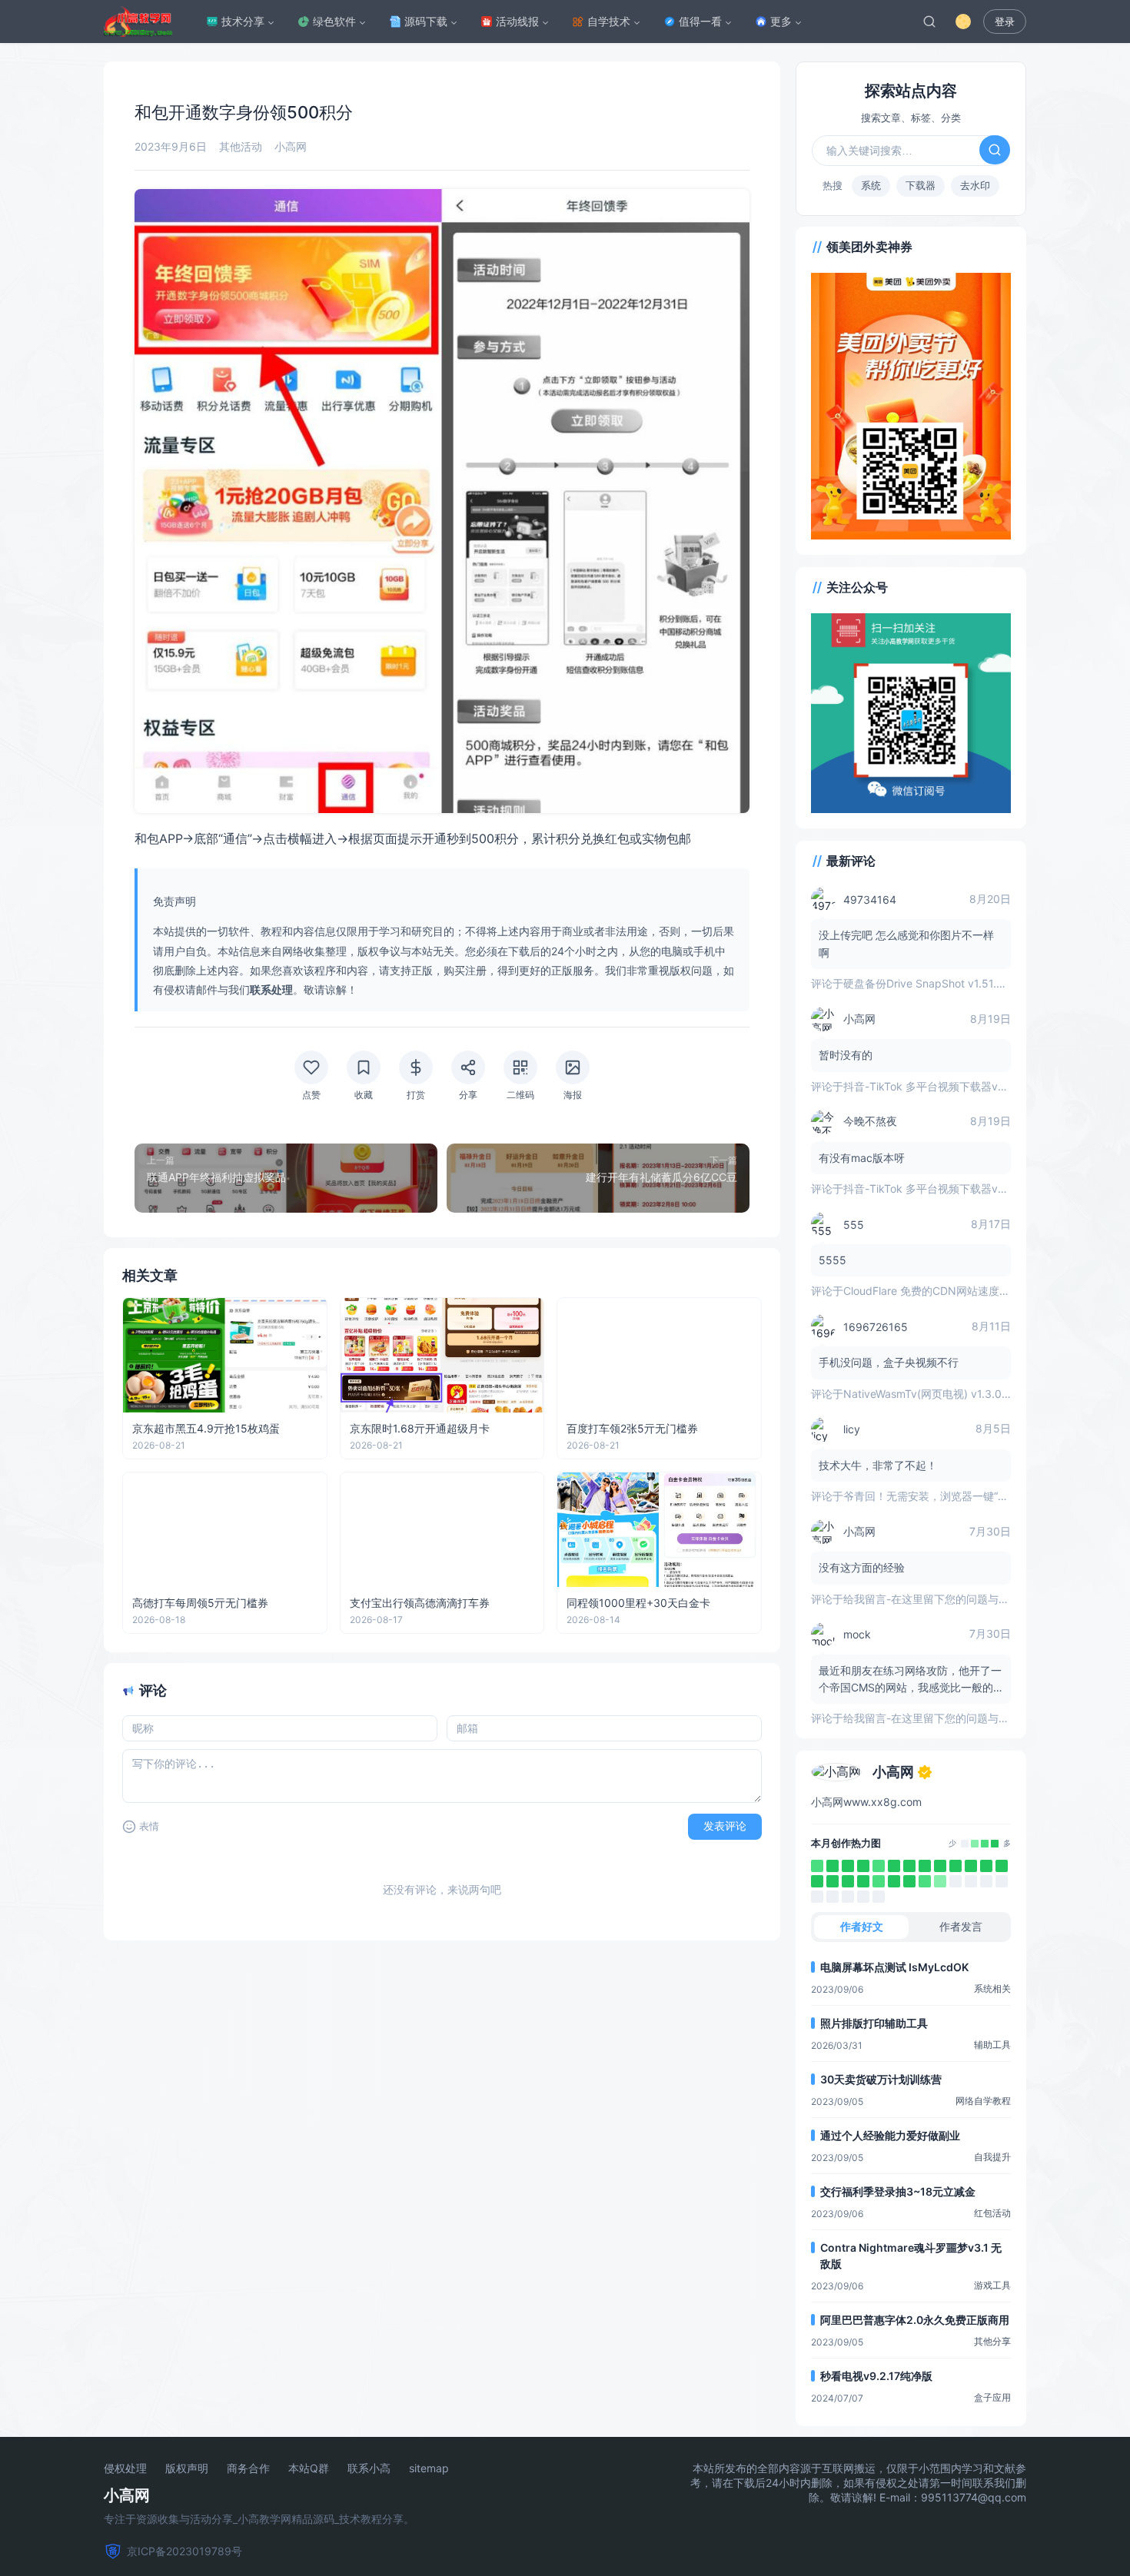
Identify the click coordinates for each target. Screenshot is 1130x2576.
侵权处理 (125, 2468)
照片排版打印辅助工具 (874, 2023)
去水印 (975, 185)
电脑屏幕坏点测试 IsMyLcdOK (894, 1967)
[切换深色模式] (963, 22)
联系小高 (369, 2468)
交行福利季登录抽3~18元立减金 (898, 2191)
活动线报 (517, 21)
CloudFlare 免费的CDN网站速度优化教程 (943, 1291)
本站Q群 (309, 2468)
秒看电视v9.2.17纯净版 (876, 2376)
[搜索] (929, 22)
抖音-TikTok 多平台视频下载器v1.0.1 (932, 1086)
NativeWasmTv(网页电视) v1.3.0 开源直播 (946, 1394)
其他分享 (992, 2341)
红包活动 (992, 2213)
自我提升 (992, 2157)
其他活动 (241, 146)
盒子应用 (992, 2397)
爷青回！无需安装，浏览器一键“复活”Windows (956, 1496)
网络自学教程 (983, 2101)
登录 (1005, 22)
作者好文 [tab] (862, 1926)
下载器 (921, 185)
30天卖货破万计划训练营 (881, 2079)
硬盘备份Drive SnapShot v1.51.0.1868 (937, 983)
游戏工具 (992, 2285)
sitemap (429, 2468)
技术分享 (243, 21)
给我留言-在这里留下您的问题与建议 (932, 1599)
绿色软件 (334, 21)
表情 (149, 1826)
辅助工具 (992, 2045)
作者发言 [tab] (961, 1926)
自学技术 (609, 21)
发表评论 (725, 1826)
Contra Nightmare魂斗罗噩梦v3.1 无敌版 (911, 2256)
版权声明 (187, 2468)
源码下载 (426, 21)
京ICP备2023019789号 (184, 2551)
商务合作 (248, 2468)
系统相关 (992, 1988)
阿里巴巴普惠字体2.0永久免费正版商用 (915, 2320)
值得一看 (700, 21)
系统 (871, 185)
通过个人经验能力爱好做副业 (890, 2135)
